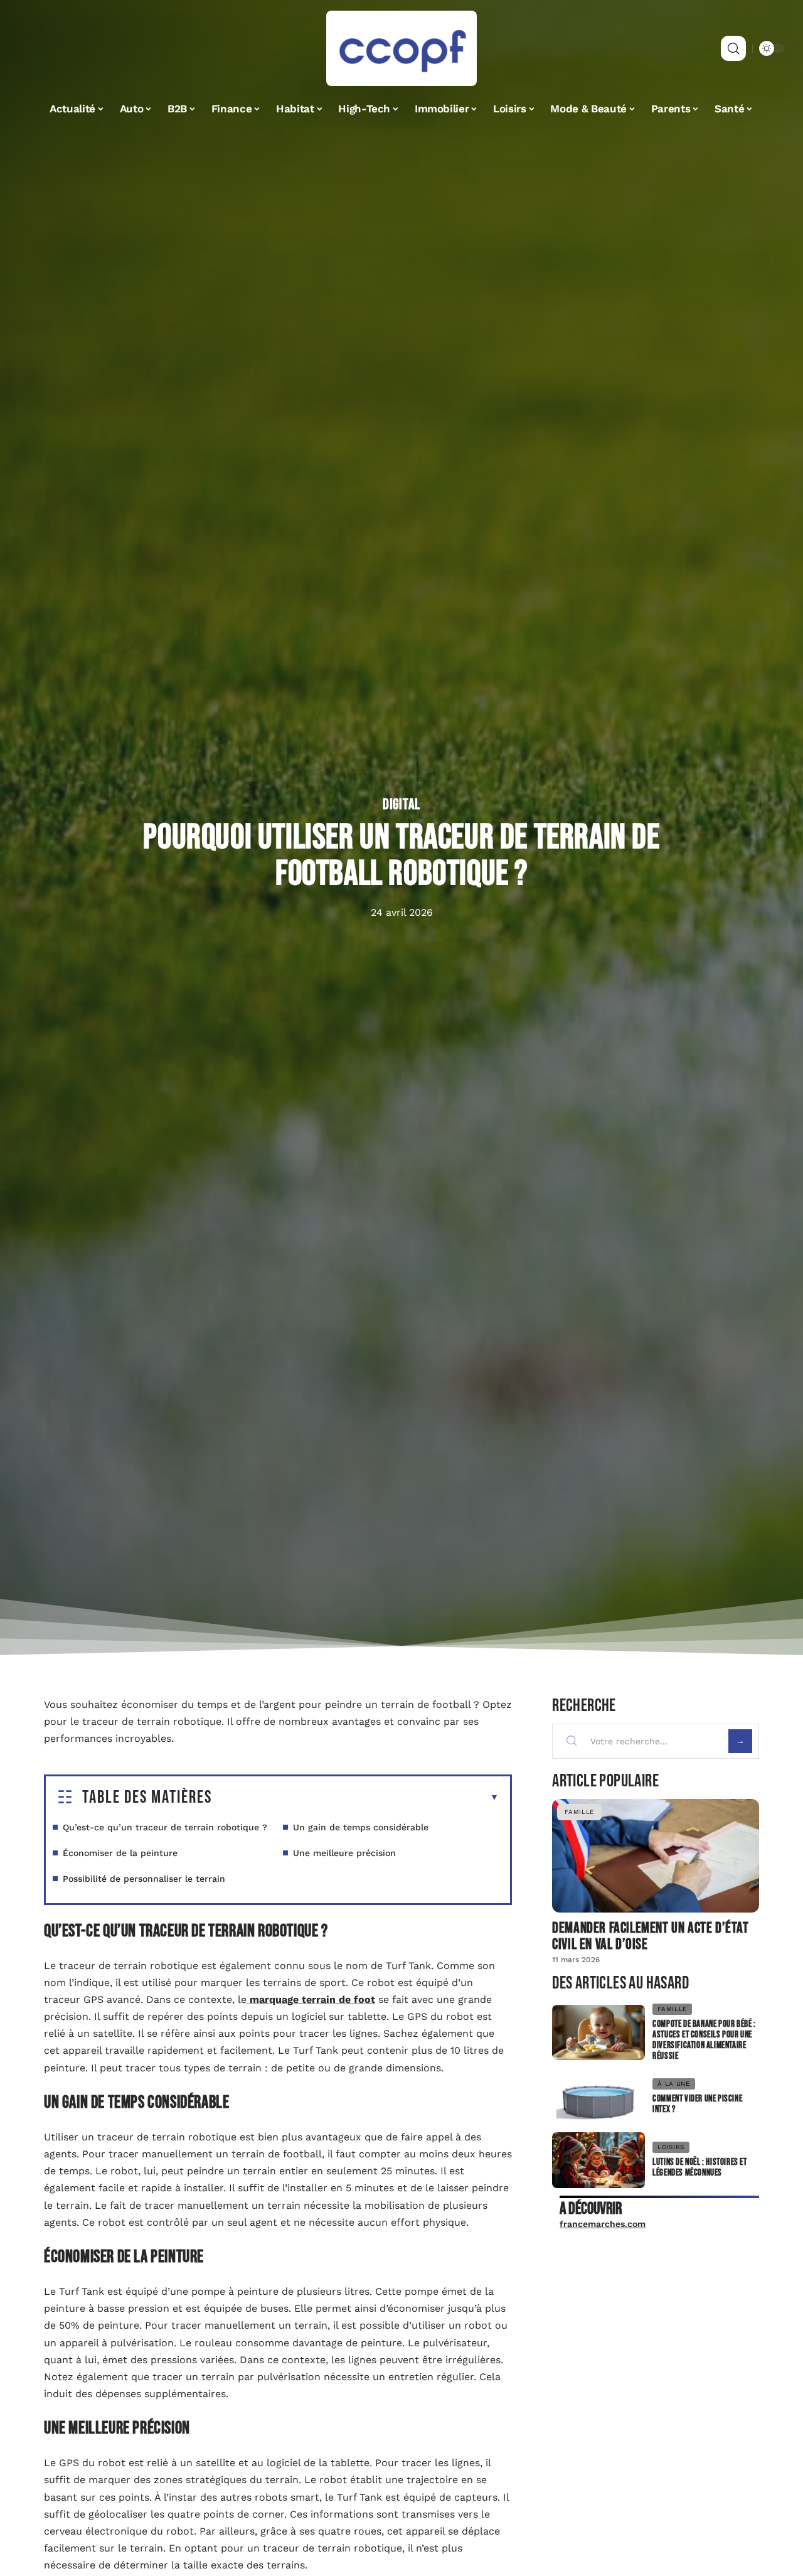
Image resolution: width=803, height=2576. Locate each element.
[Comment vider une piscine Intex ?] (598, 2097)
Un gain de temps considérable (361, 1827)
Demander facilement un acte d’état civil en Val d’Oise (650, 1936)
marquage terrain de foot (311, 1999)
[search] (733, 48)
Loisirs (671, 2147)
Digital (401, 805)
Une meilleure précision (344, 1853)
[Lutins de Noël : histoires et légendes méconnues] (598, 2160)
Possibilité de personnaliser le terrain (144, 1879)
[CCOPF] (401, 48)
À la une (674, 2084)
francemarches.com (603, 2224)
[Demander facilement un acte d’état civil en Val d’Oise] (656, 1856)
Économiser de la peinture (120, 1853)
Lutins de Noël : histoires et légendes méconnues (699, 2167)
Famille (579, 1812)
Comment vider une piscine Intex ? (697, 2104)
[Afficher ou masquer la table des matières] (355, 1798)
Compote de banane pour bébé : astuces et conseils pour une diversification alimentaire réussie (704, 2040)
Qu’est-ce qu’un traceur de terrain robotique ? (165, 1827)
